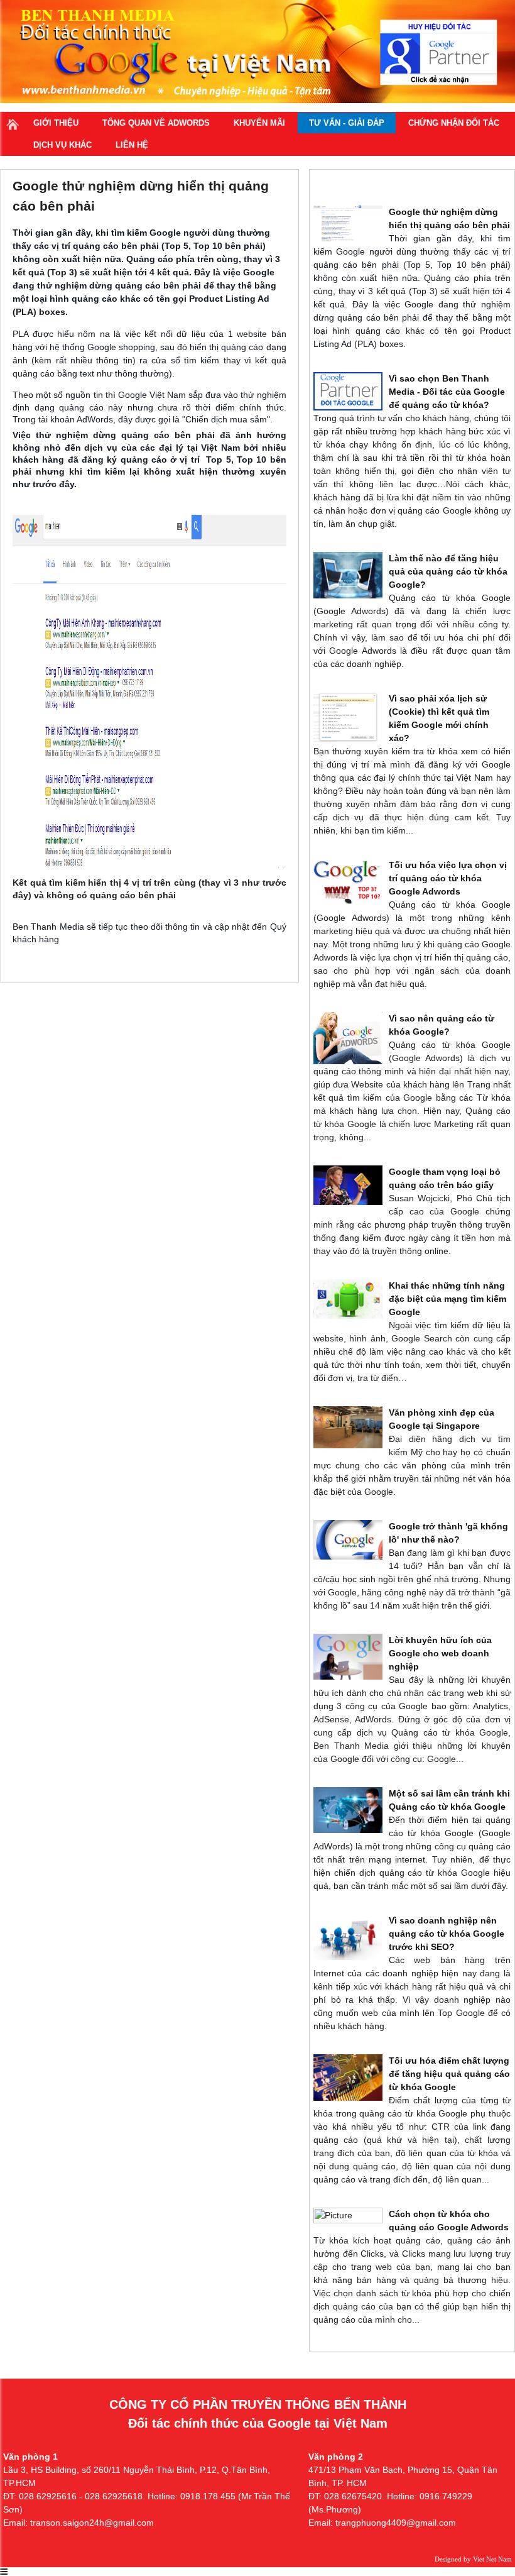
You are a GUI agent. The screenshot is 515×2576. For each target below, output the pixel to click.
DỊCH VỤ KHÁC (62, 145)
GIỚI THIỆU (56, 123)
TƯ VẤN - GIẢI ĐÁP (347, 123)
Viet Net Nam (492, 2559)
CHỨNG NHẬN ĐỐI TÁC (454, 123)
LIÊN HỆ (132, 145)
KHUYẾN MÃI (259, 123)
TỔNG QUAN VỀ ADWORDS (156, 123)
